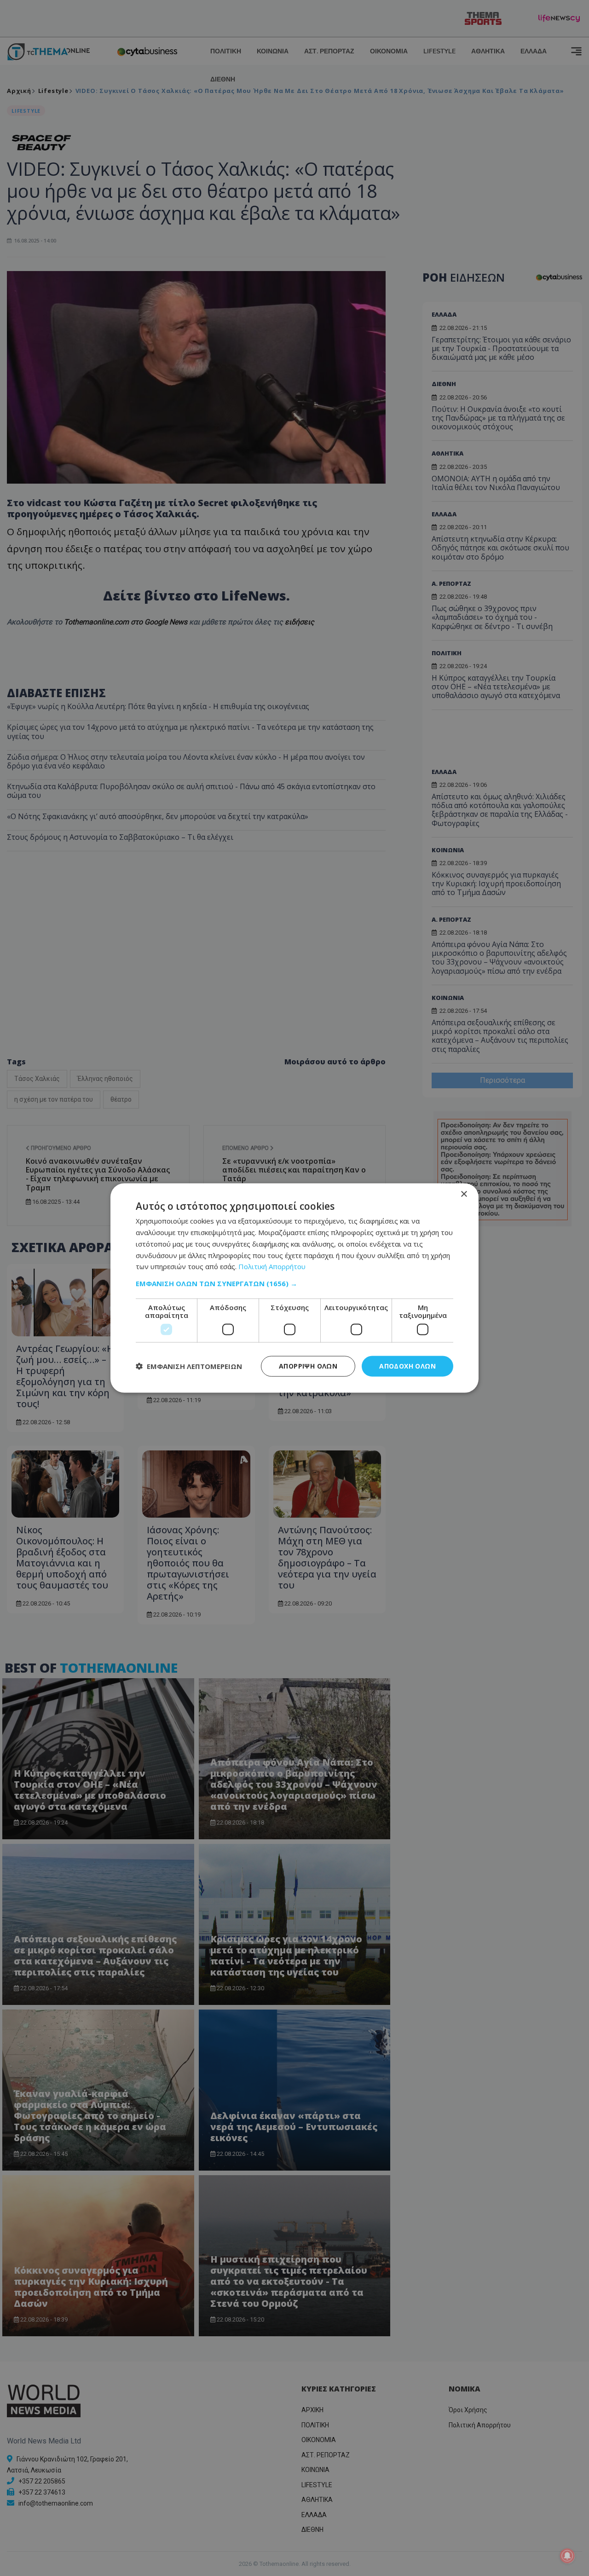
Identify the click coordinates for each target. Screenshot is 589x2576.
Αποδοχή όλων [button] (407, 1366)
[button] (294, 1283)
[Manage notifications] (567, 2556)
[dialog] (294, 1288)
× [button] (464, 1194)
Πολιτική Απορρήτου (272, 1266)
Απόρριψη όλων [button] (308, 1366)
